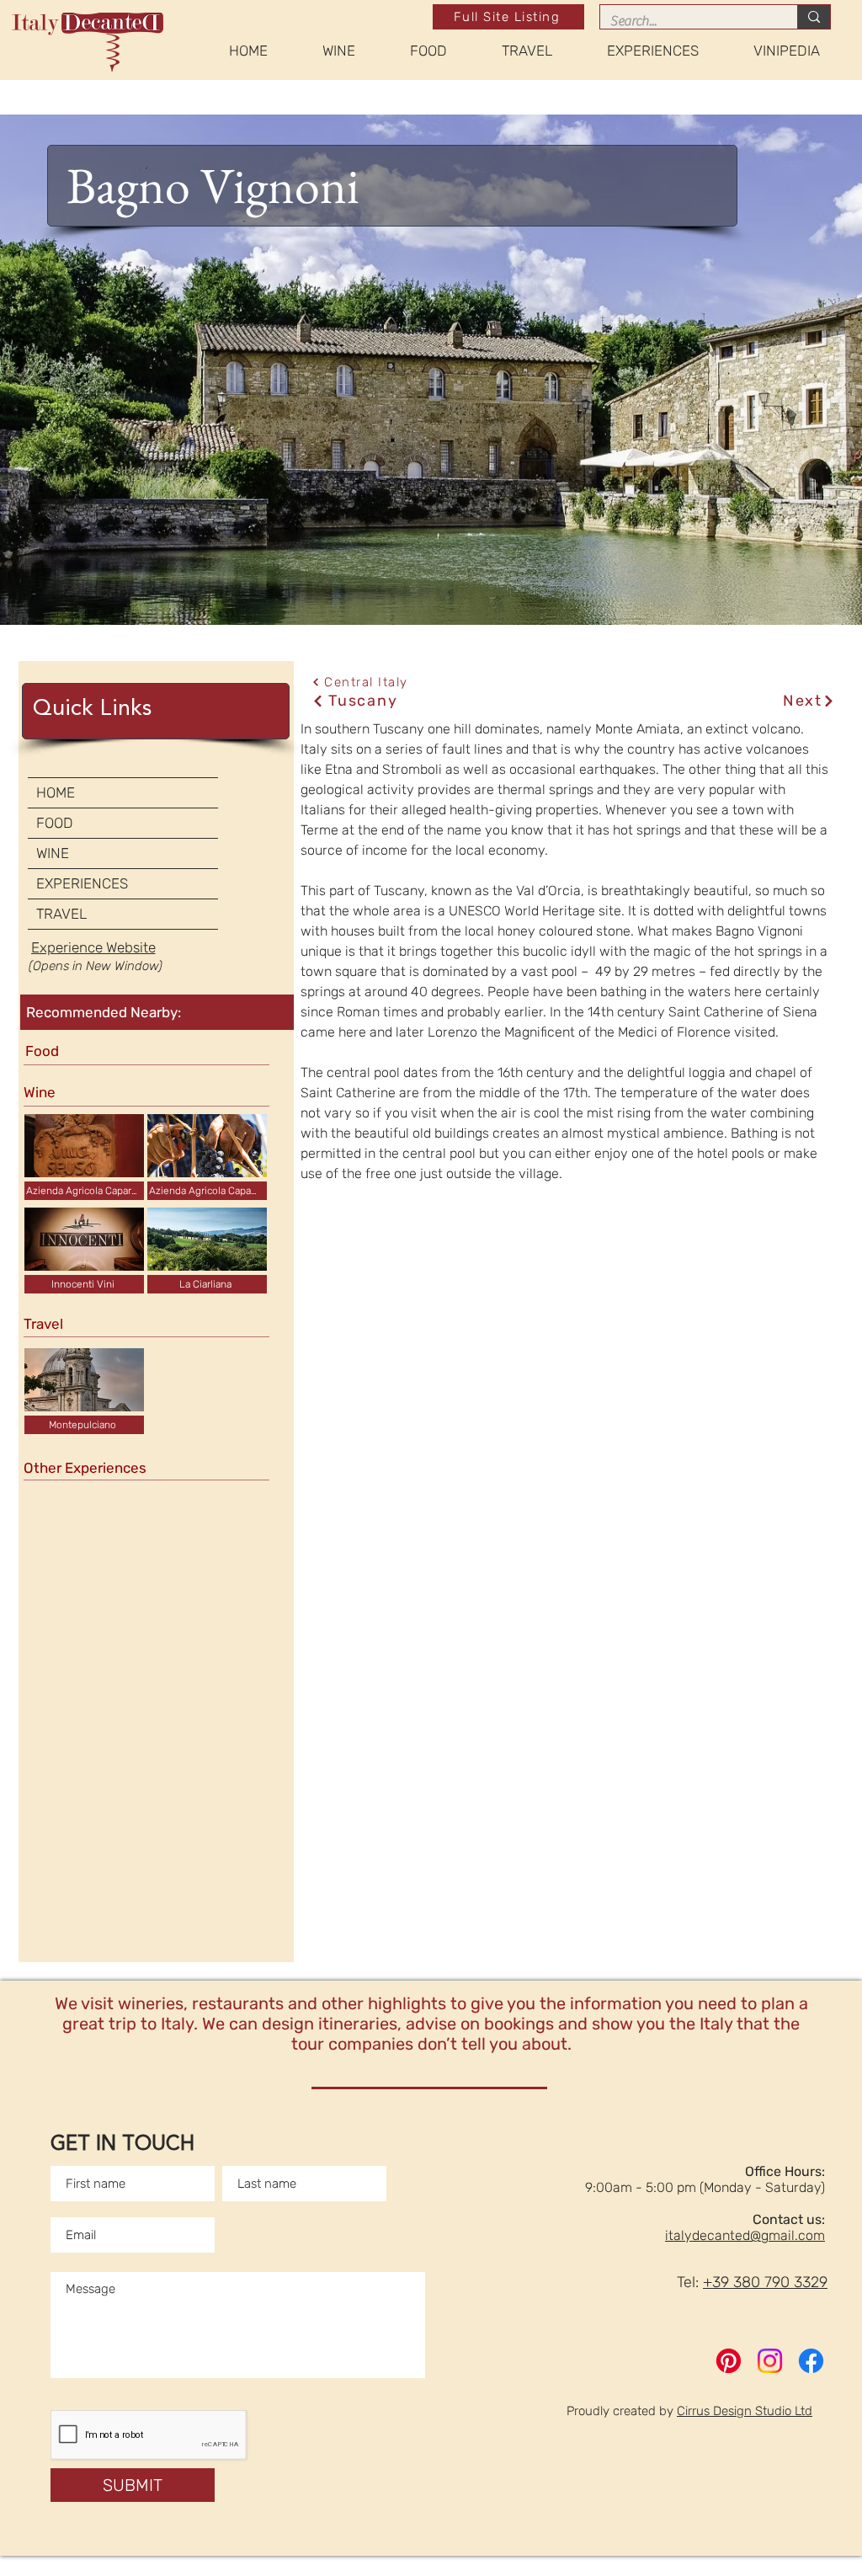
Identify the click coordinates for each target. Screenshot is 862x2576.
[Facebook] (811, 2361)
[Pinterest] (729, 2361)
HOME (56, 792)
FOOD (55, 823)
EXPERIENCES (82, 883)
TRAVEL (61, 914)
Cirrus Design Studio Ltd (745, 2411)
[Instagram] (770, 2361)
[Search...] (814, 17)
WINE (53, 853)
